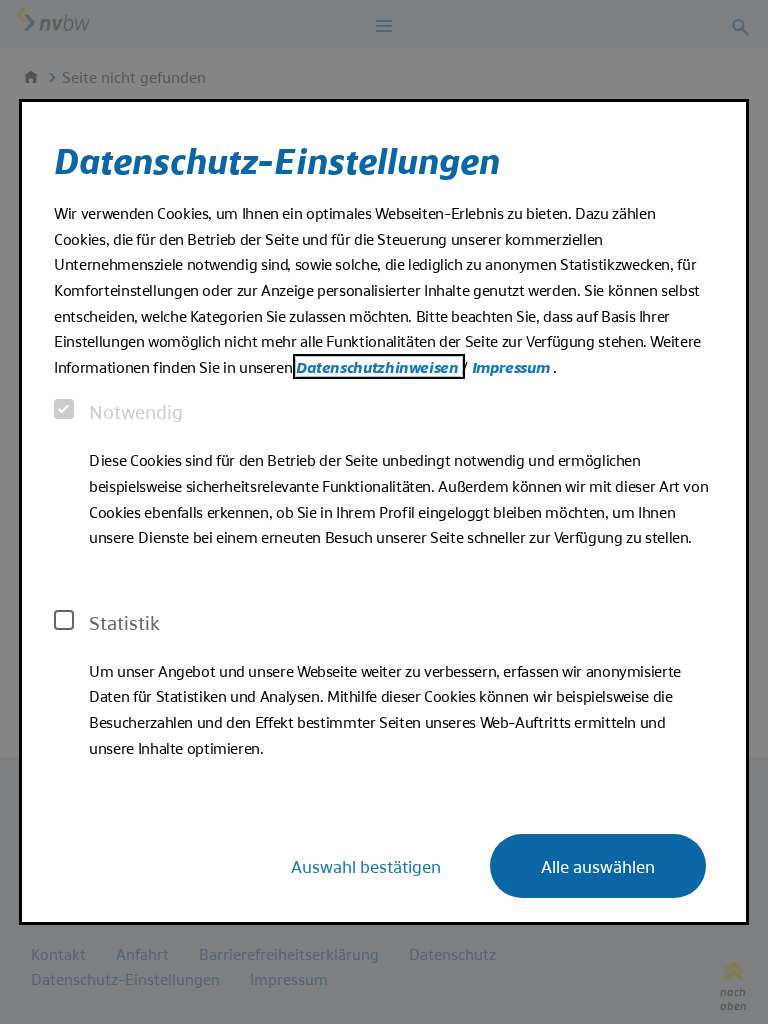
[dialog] (384, 512)
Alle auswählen (598, 865)
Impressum (512, 366)
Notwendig (136, 411)
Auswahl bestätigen (366, 865)
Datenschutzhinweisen (379, 366)
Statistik (124, 622)
